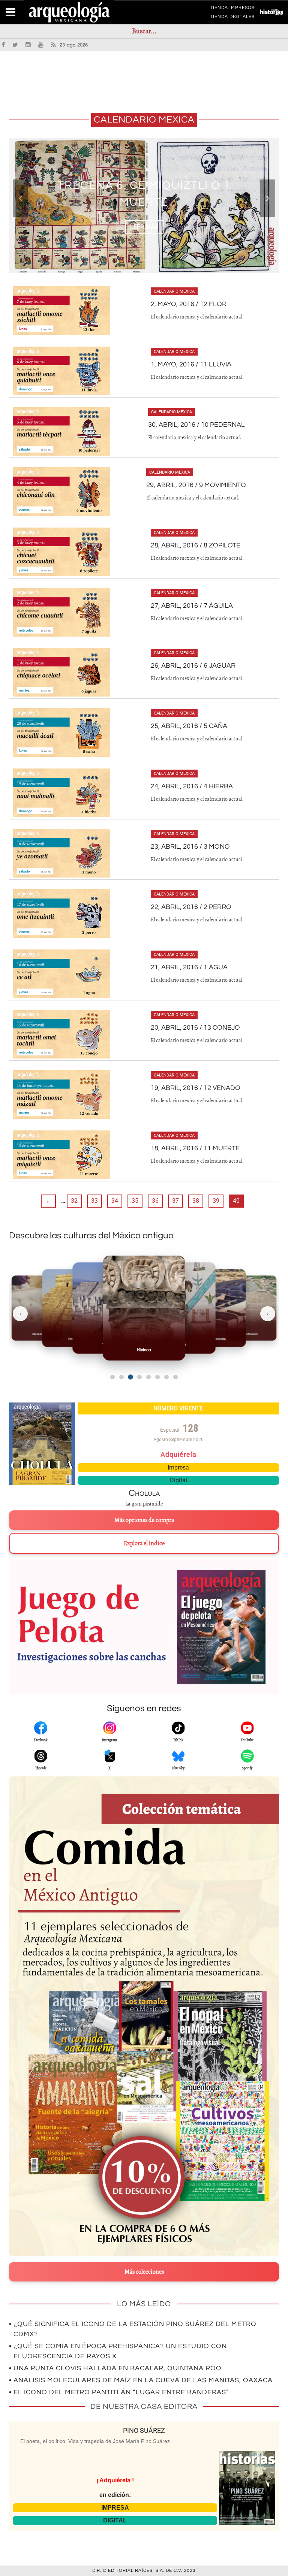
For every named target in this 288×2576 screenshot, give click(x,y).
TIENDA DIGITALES (232, 18)
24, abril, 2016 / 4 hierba (192, 786)
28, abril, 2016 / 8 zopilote (196, 545)
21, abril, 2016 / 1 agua (189, 967)
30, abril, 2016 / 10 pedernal (196, 425)
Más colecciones (144, 2272)
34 (115, 1201)
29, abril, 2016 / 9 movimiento (196, 485)
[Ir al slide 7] (166, 1377)
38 (196, 1201)
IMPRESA (115, 2508)
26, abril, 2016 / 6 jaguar (193, 666)
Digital (178, 1480)
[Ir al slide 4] (139, 1377)
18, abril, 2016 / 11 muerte (195, 1148)
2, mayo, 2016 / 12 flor (189, 304)
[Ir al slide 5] (148, 1377)
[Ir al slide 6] (157, 1377)
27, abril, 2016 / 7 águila (192, 606)
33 (94, 1201)
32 (74, 1201)
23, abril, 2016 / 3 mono (190, 847)
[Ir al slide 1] (112, 1377)
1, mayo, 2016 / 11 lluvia (191, 364)
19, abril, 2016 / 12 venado (196, 1088)
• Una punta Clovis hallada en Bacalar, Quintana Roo (115, 2368)
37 (175, 1201)
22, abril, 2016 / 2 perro (191, 907)
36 (155, 1201)
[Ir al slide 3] (130, 1377)
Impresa (178, 1467)
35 (135, 1201)
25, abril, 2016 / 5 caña (189, 726)
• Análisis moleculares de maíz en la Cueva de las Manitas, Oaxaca (141, 2380)
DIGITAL (115, 2520)
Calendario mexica (174, 291)
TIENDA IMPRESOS (232, 9)
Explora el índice (144, 1543)
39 (216, 1201)
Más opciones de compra (144, 1520)
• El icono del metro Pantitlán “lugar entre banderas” (119, 2392)
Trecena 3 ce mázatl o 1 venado (144, 194)
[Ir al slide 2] (121, 1377)
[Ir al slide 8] (175, 1377)
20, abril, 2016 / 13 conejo (195, 1028)
